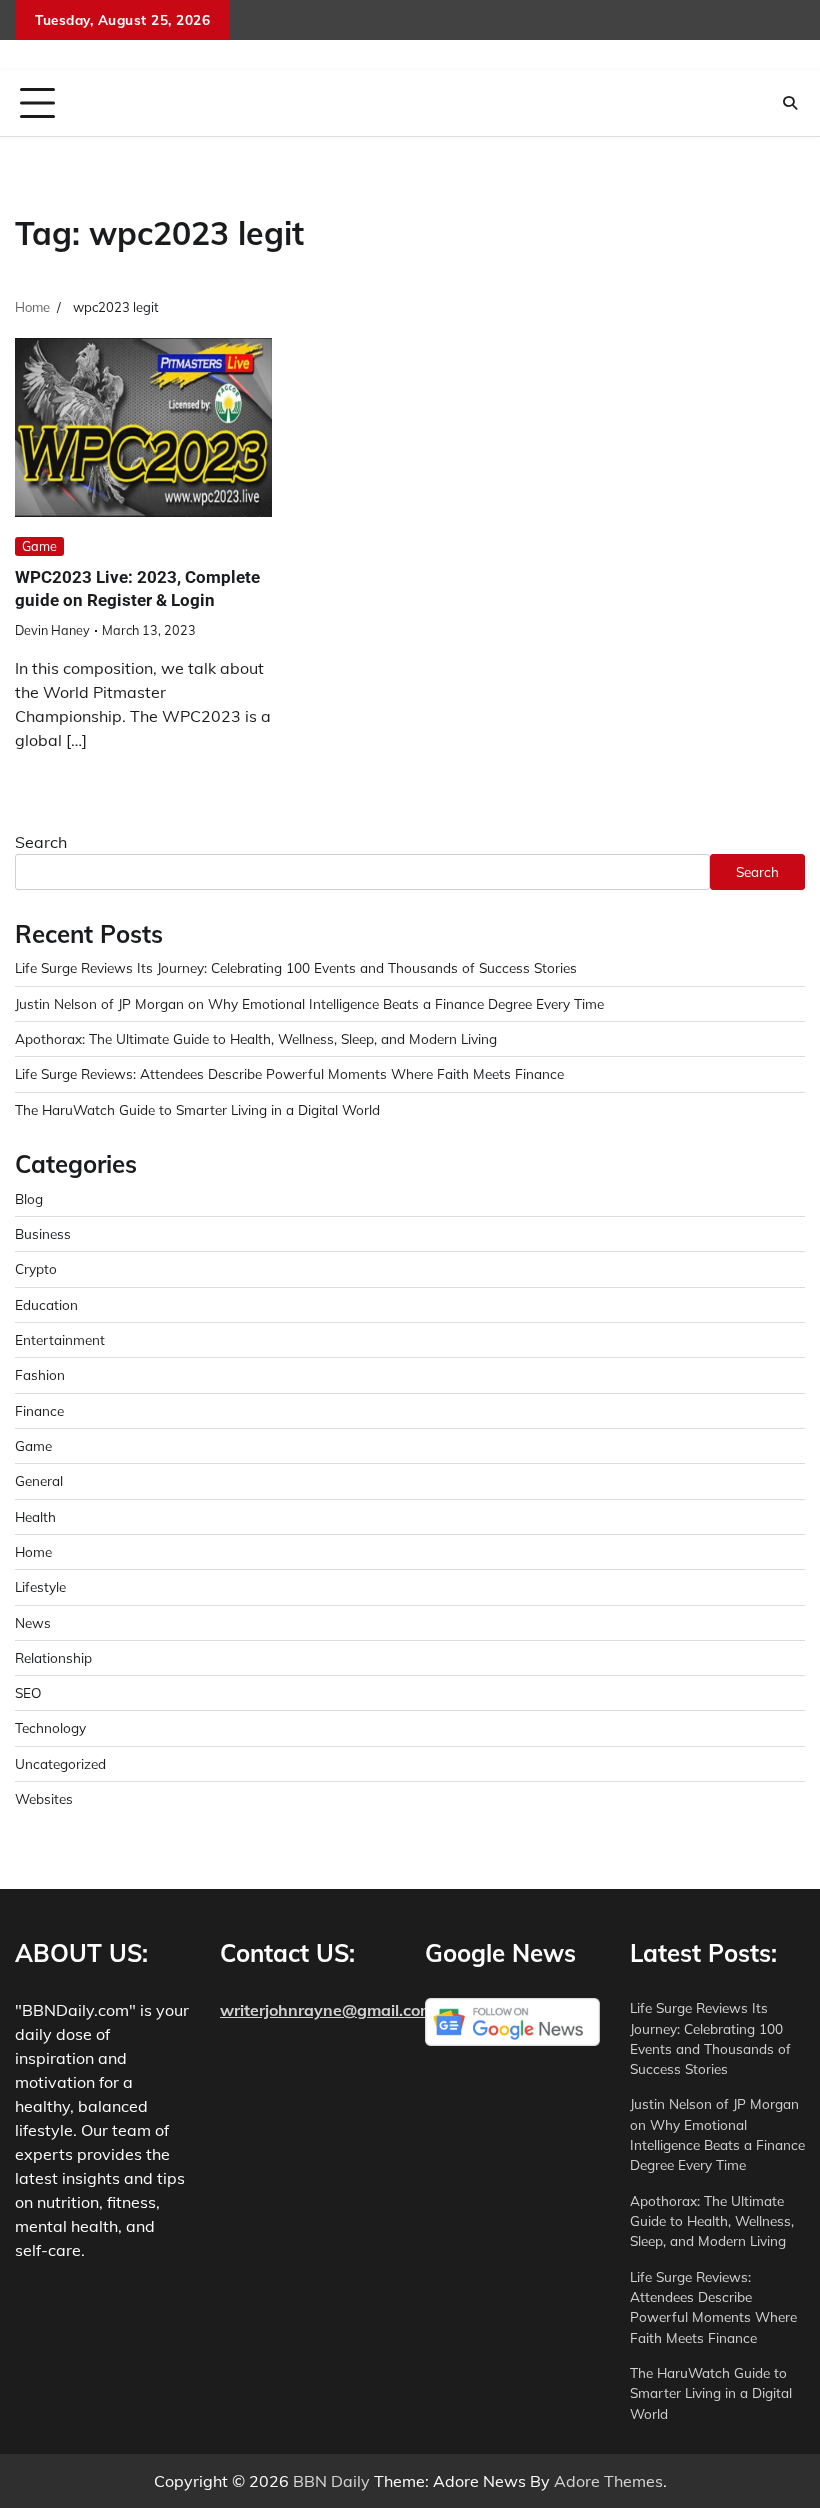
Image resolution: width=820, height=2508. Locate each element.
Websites (44, 1798)
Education (46, 1304)
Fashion (40, 1374)
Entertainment (60, 1339)
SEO (28, 1692)
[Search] (790, 103)
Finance (39, 1410)
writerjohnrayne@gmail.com (327, 2010)
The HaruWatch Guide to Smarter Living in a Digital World (197, 1109)
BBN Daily (331, 2481)
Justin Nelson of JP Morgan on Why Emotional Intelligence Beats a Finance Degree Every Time (309, 1003)
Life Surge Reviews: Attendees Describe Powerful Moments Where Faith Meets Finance (289, 1073)
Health (35, 1516)
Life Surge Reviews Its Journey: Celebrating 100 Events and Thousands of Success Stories (296, 967)
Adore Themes (608, 2481)
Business (43, 1233)
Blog (29, 1198)
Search (41, 842)
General (39, 1480)
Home (33, 1551)
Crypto (36, 1268)
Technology (50, 1727)
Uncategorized (60, 1763)
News (33, 1622)
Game (39, 546)
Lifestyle (40, 1586)
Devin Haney (52, 630)
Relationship (53, 1657)
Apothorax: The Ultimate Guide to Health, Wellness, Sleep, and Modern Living (256, 1038)
